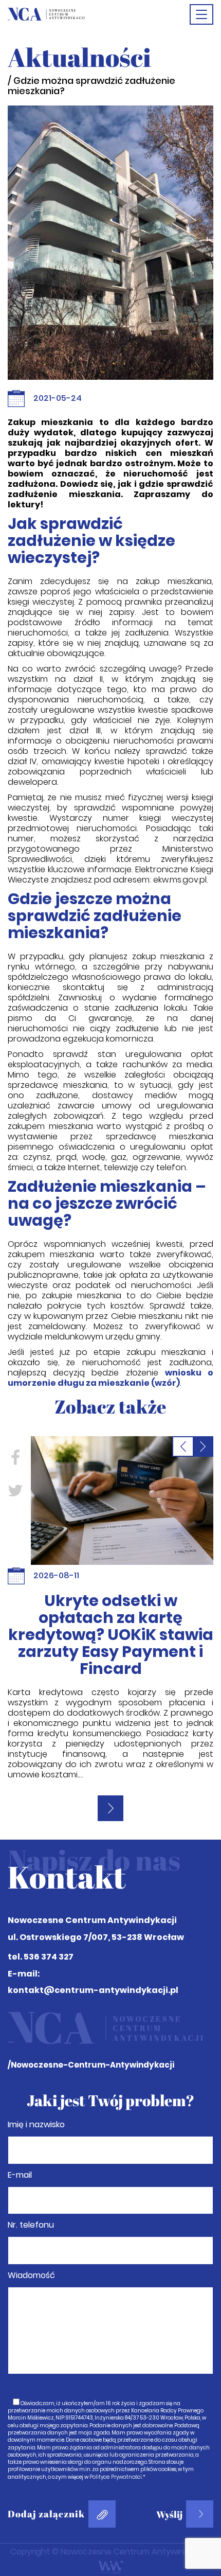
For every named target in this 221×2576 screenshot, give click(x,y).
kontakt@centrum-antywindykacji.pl (93, 1990)
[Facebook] (15, 1457)
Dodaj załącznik (46, 2514)
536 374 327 (49, 1957)
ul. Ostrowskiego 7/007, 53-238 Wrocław (96, 1937)
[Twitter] (15, 1490)
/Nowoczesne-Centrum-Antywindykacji (91, 2065)
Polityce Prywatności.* (117, 2477)
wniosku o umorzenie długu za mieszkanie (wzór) (110, 1378)
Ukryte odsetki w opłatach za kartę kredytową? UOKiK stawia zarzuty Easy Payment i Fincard (111, 1635)
